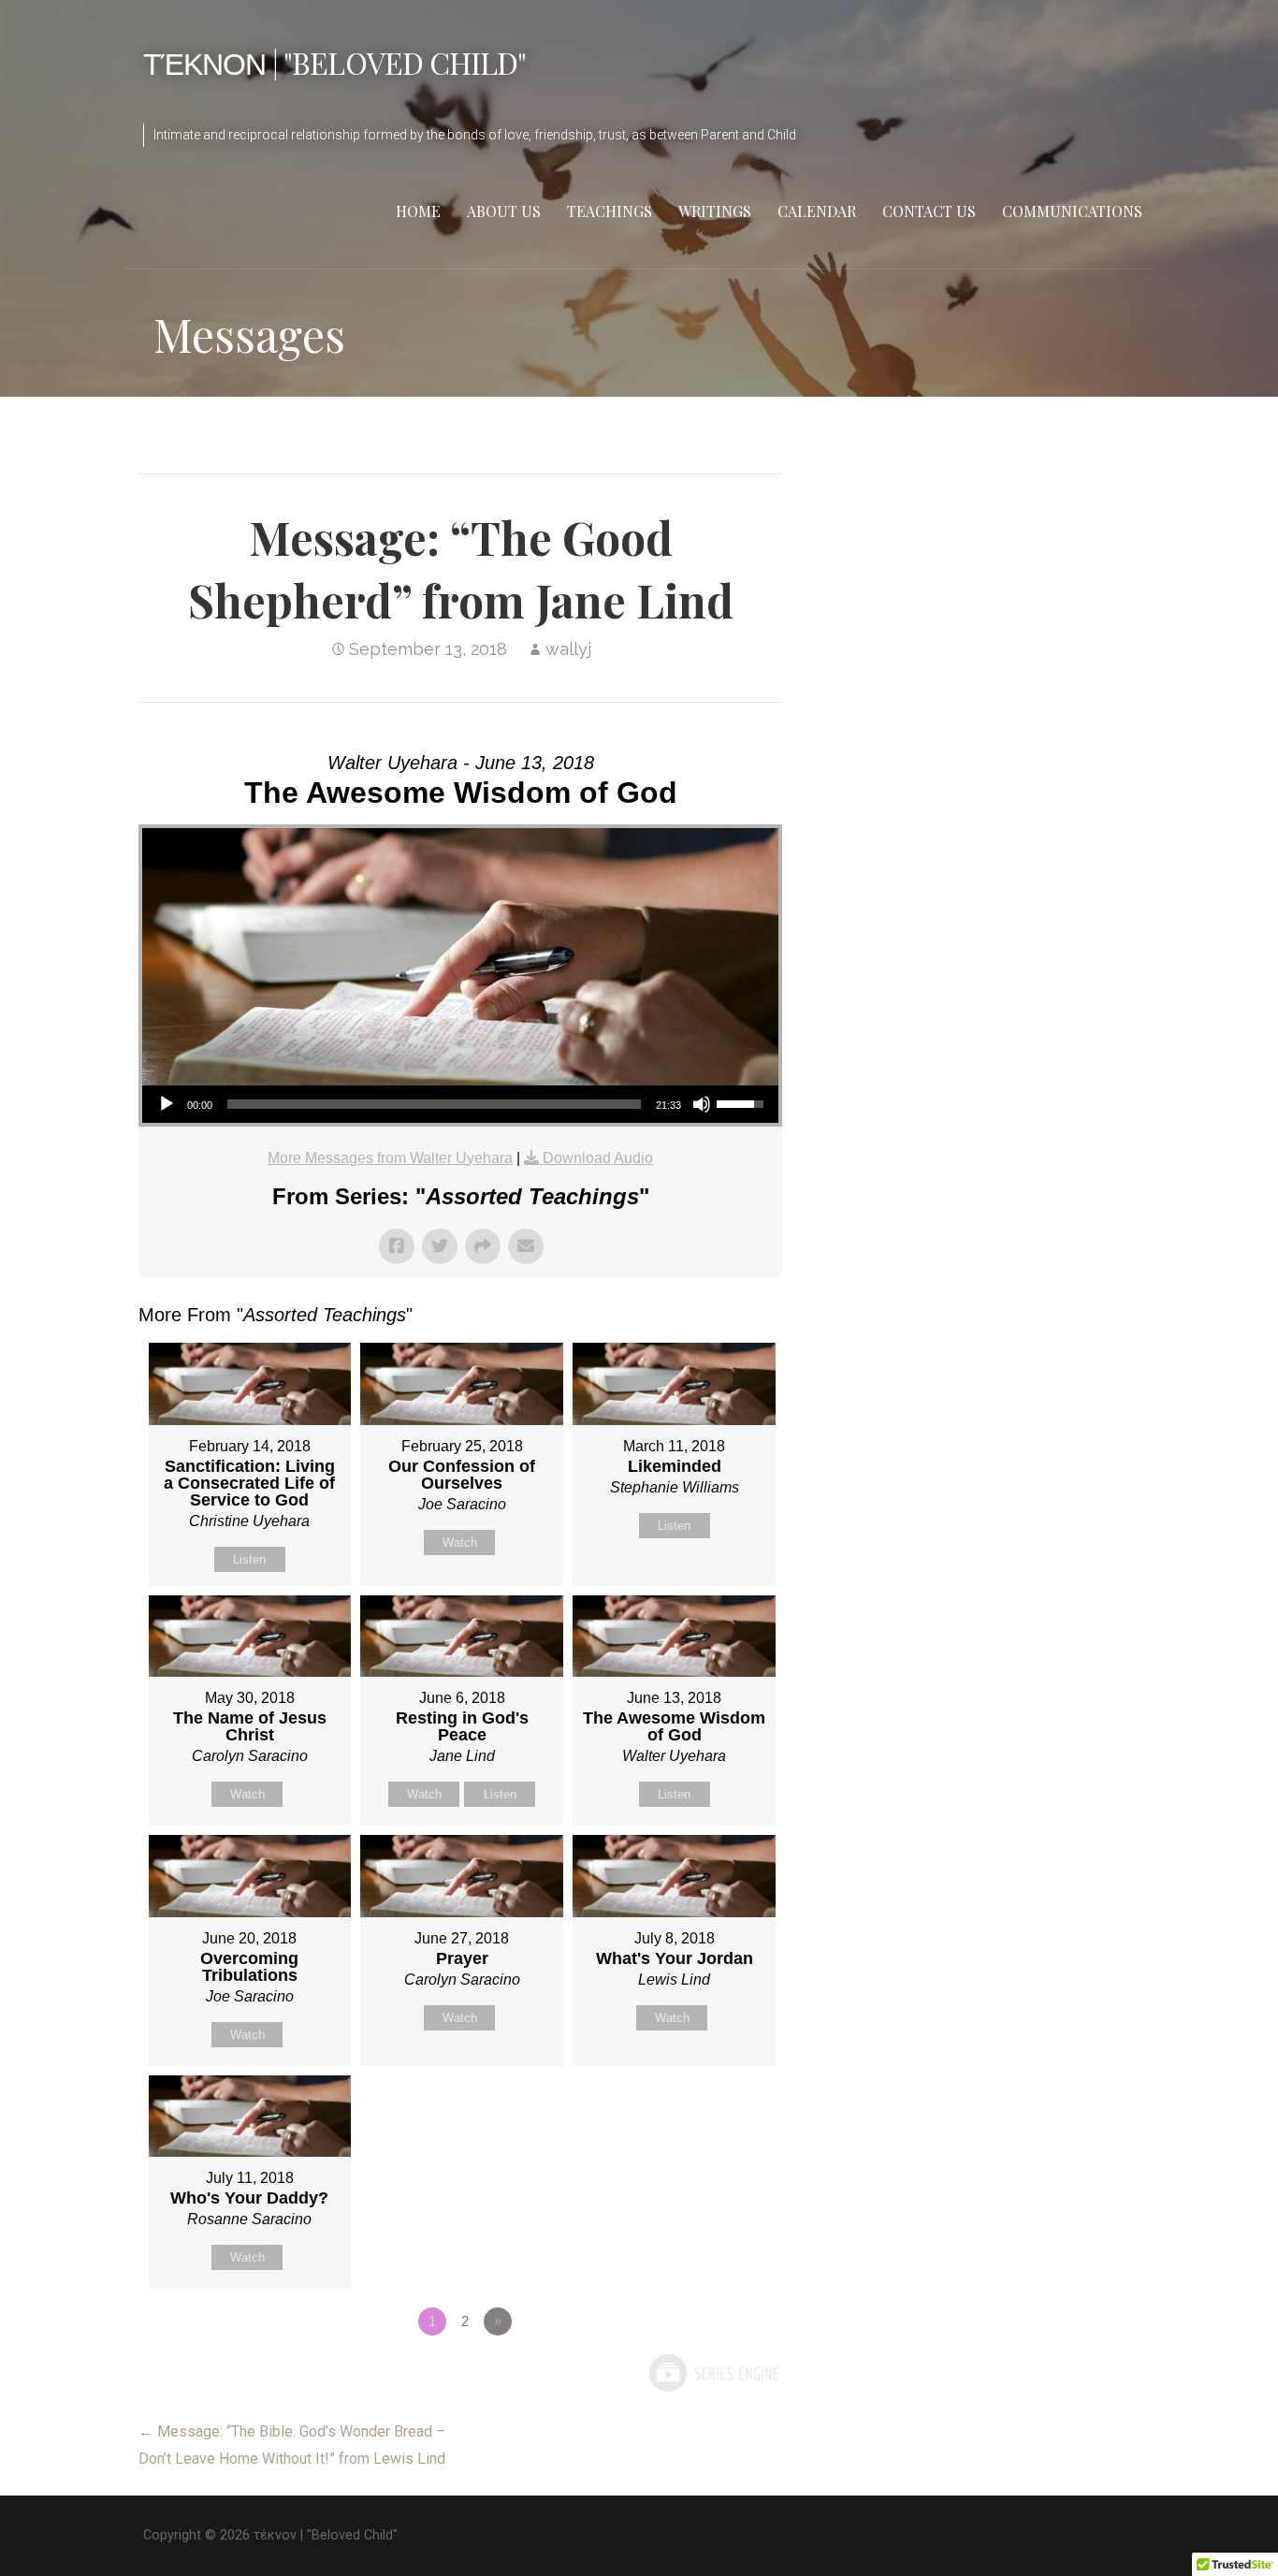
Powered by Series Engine (713, 2373)
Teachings (610, 211)
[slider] (434, 1104)
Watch (460, 1543)
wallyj (568, 649)
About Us (504, 211)
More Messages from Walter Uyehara (390, 1158)
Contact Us (929, 211)
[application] (460, 1104)
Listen (249, 1559)
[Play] (167, 1104)
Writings (715, 211)
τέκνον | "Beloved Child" (334, 62)
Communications (1072, 211)
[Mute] (702, 1104)
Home (418, 211)
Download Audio (598, 1158)
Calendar (817, 211)
